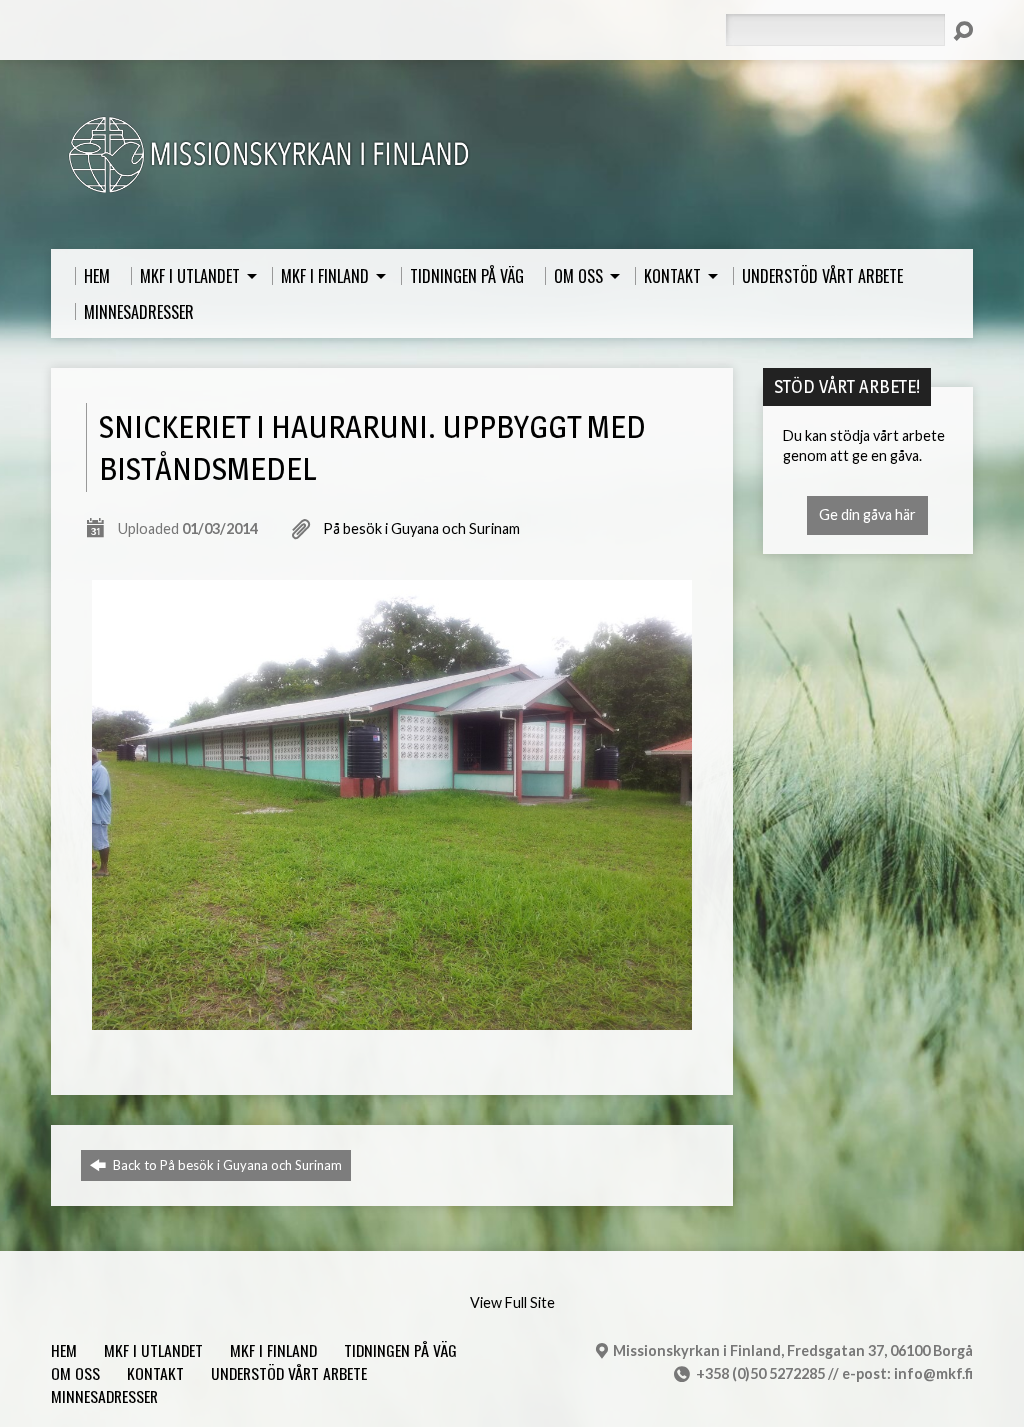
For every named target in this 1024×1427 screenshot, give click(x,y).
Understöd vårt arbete (289, 1373)
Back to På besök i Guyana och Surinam (226, 1165)
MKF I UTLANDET (153, 1350)
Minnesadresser (104, 1396)
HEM (64, 1350)
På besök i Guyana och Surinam (421, 528)
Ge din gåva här (867, 514)
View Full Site (512, 1302)
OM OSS (75, 1373)
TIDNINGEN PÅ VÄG (400, 1350)
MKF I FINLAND (273, 1350)
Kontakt (155, 1373)
